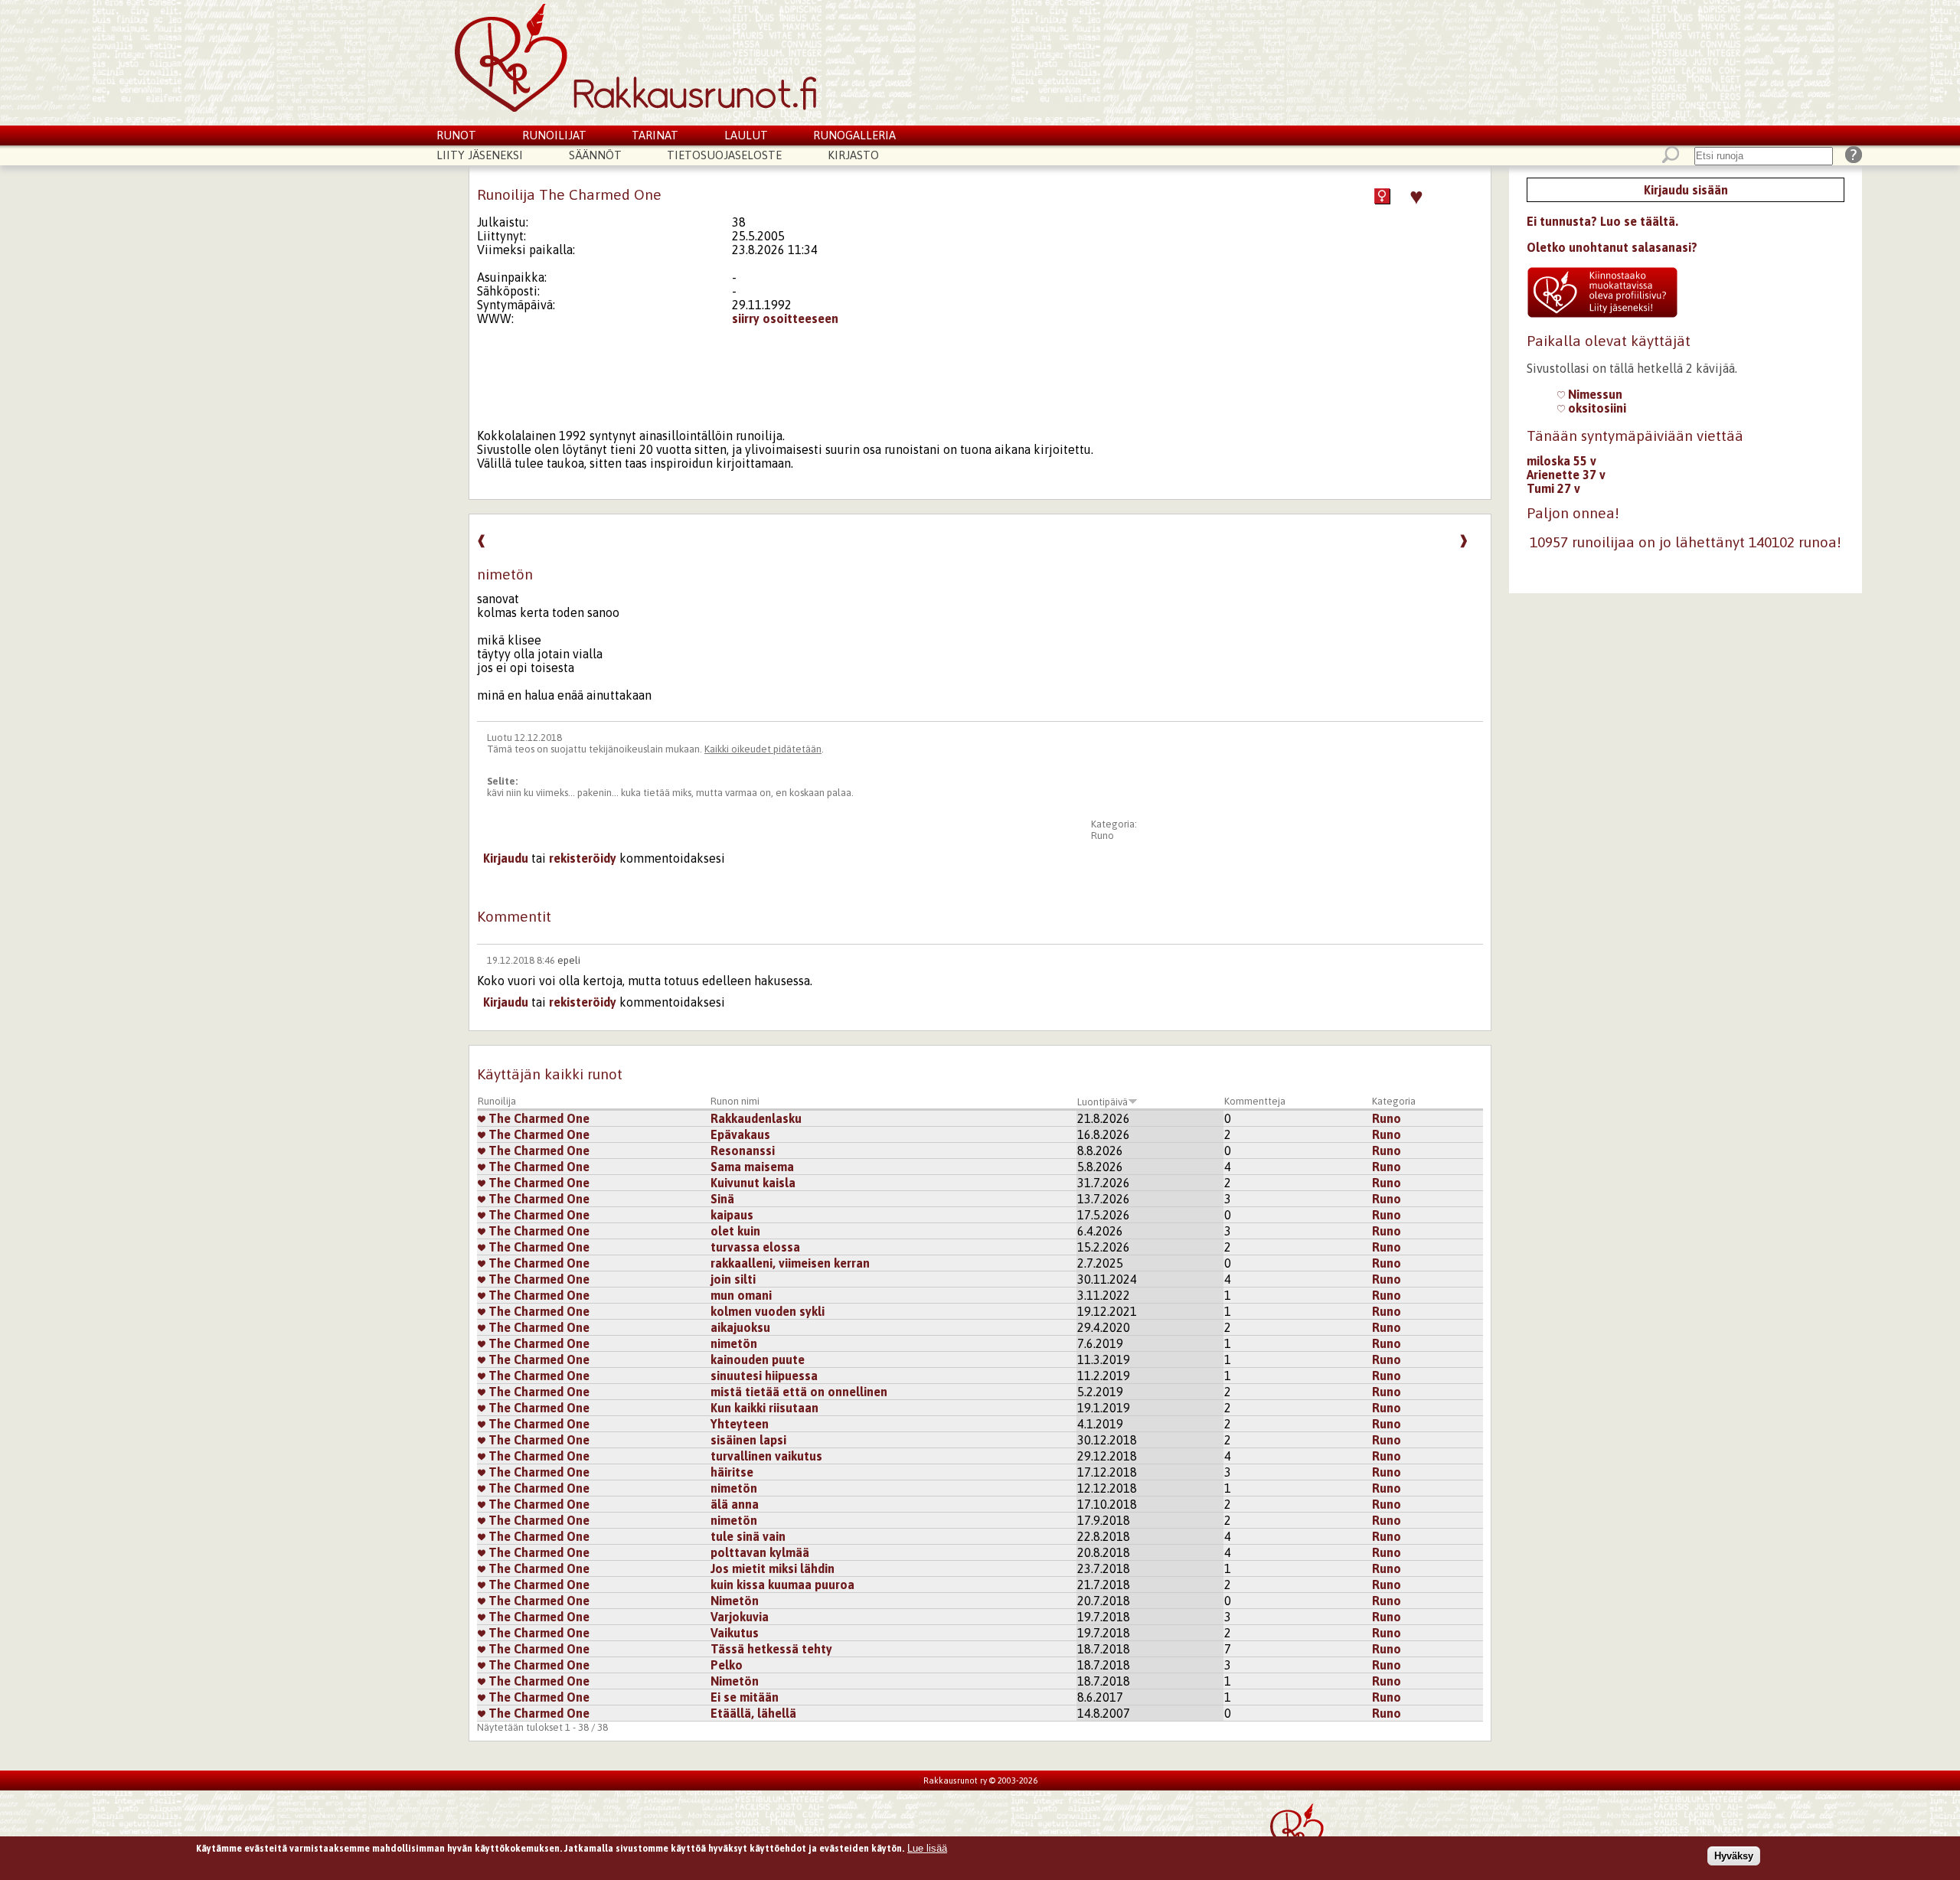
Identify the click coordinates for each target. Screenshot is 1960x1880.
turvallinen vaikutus (766, 1456)
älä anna (735, 1504)
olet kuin (735, 1231)
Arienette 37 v (1566, 475)
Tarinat (655, 135)
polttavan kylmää (760, 1552)
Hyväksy (1734, 1856)
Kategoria (1394, 1101)
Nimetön (735, 1601)
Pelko (727, 1665)
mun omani (741, 1295)
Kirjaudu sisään (1686, 190)
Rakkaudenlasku (756, 1118)
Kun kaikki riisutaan (764, 1408)
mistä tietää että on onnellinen (799, 1392)
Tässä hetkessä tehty (771, 1649)
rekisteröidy (583, 858)
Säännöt (595, 155)
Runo (1102, 836)
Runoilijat (554, 135)
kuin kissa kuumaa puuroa (782, 1585)
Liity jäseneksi (480, 155)
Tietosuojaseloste (724, 155)
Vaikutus (735, 1633)
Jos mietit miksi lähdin (773, 1568)
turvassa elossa (755, 1247)
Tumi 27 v (1553, 488)
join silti (733, 1279)
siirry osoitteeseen (785, 318)
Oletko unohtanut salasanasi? (1612, 247)
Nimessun (1594, 394)
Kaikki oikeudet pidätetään (763, 749)
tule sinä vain (748, 1536)
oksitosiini (1596, 408)
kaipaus (732, 1215)
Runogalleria (854, 135)
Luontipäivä (1102, 1102)
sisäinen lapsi (748, 1440)
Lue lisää (927, 1848)
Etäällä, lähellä (753, 1713)
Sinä (722, 1199)
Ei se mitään (745, 1697)
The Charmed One (537, 1118)
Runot (456, 135)
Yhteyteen (740, 1424)
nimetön (734, 1343)
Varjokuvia (740, 1617)
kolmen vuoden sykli (768, 1311)
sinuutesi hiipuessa (764, 1376)
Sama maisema (752, 1167)
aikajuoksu (740, 1327)
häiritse (732, 1472)
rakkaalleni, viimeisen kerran (790, 1263)
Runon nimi (735, 1101)
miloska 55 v (1561, 461)
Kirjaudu (506, 858)
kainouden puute (758, 1359)
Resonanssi (743, 1151)
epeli (569, 960)
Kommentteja (1255, 1101)
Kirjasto (853, 155)
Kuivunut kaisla (753, 1183)
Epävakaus (740, 1134)
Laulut (746, 135)
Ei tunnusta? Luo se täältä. (1602, 221)
